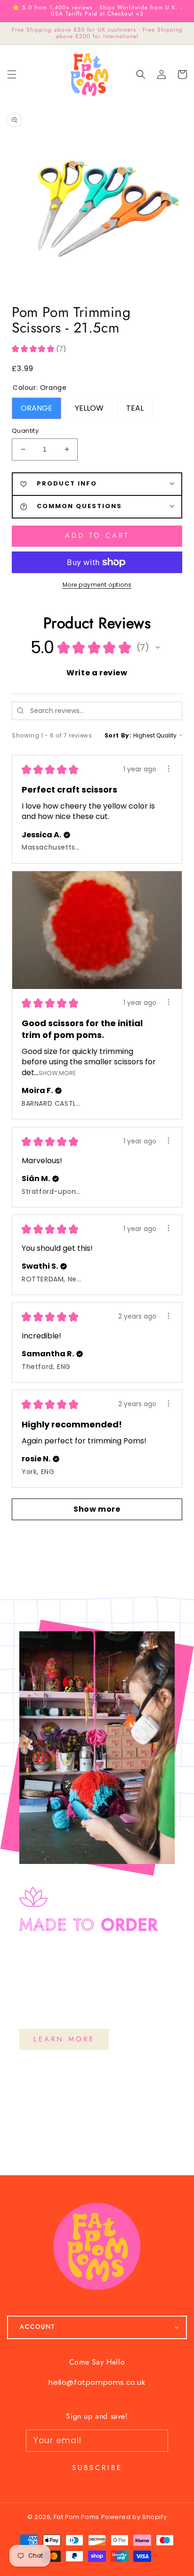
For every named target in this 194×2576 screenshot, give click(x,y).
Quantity (25, 431)
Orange (36, 405)
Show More (57, 1073)
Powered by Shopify (134, 2517)
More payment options (97, 585)
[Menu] (12, 74)
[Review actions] (169, 769)
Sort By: (118, 735)
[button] (141, 74)
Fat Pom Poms (77, 2517)
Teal (135, 405)
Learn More (64, 2039)
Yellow (89, 405)
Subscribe (97, 2468)
